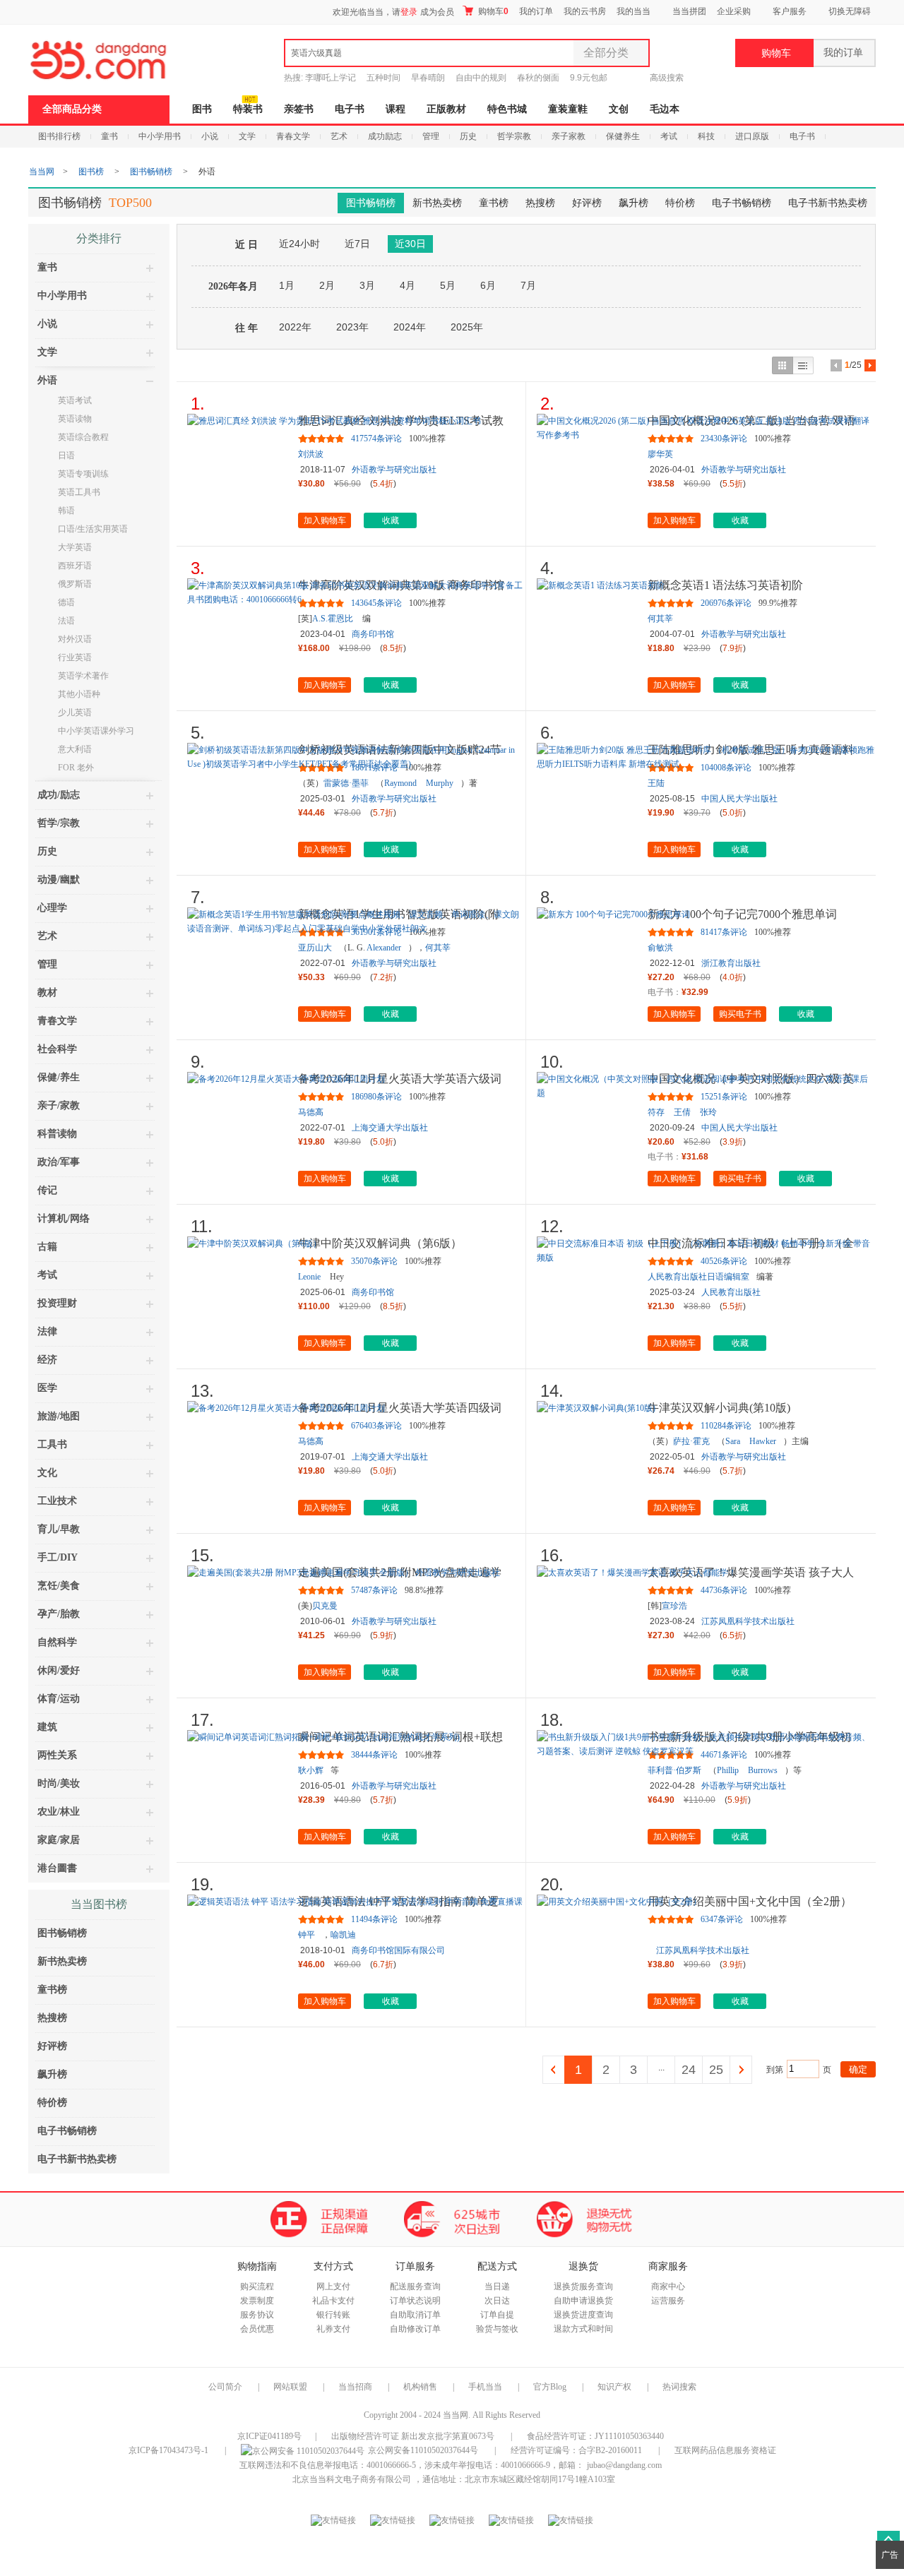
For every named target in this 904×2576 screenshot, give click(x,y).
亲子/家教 (59, 1105)
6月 (488, 285)
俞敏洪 (660, 948)
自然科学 (57, 1642)
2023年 (352, 327)
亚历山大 (315, 948)
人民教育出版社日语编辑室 (698, 1277)
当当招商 (355, 2387)
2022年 (295, 327)
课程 (395, 109)
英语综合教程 (83, 437)
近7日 (357, 244)
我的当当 (634, 11)
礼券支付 (333, 2329)
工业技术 (57, 1501)
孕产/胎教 (59, 1614)
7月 (528, 285)
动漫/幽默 (59, 879)
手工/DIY (58, 1557)
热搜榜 (540, 203)
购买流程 (257, 2286)
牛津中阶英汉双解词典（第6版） (380, 1243)
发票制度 (257, 2301)
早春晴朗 (428, 78)
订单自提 (497, 2315)
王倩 (682, 1112)
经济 (47, 1360)
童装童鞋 (568, 109)
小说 (210, 136)
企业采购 (734, 11)
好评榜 (587, 203)
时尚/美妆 (59, 1783)
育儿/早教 (59, 1529)
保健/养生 (59, 1077)
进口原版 (752, 136)
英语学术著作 (83, 676)
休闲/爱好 (59, 1670)
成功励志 (385, 136)
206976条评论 (726, 603)
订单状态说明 (415, 2301)
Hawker (763, 1441)
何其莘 (660, 619)
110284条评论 (726, 1426)
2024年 (410, 327)
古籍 (47, 1247)
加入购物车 (325, 520)
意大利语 (75, 749)
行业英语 (75, 657)
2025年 (467, 327)
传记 (47, 1190)
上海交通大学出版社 (390, 1128)
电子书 (350, 109)
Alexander (384, 948)
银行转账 (333, 2315)
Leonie (309, 1277)
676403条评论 (376, 1426)
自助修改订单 (415, 2329)
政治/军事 (59, 1162)
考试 (669, 136)
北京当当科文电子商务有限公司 (352, 2479)
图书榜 (91, 172)
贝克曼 (325, 1606)
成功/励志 (59, 795)
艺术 (339, 136)
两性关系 (57, 1755)
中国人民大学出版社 (739, 799)
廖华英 (660, 454)
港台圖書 (57, 1868)
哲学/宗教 (59, 823)
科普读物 (57, 1134)
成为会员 (437, 12)
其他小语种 (79, 694)
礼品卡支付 (333, 2301)
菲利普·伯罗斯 (674, 1770)
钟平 (307, 1935)
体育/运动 (59, 1699)
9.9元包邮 (589, 78)
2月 (327, 285)
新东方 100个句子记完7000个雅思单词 (742, 914)
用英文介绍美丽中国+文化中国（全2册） (750, 1901)
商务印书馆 (373, 634)
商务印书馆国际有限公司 (398, 1950)
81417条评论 (724, 932)
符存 (656, 1112)
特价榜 (680, 203)
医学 (47, 1388)
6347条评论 (722, 1919)
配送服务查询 (415, 2286)
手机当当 (485, 2387)
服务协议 (257, 2315)
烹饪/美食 (59, 1586)
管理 (431, 136)
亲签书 (299, 109)
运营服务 (668, 2301)
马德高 (311, 1112)
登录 (409, 12)
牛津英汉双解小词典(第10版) (719, 1408)
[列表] (803, 365)
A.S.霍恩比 (333, 619)
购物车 (492, 11)
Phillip (728, 1770)
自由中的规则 (481, 78)
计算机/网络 (64, 1218)
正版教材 (446, 109)
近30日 (410, 244)
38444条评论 (374, 1755)
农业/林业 (59, 1812)
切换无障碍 (850, 11)
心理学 (52, 908)
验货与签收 (497, 2329)
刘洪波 (311, 454)
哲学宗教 (514, 136)
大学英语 (75, 547)
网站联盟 (290, 2387)
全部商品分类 (72, 109)
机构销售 (420, 2387)
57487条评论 (374, 1590)
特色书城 (507, 109)
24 (689, 2070)
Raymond (400, 783)
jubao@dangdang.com (624, 2465)
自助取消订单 (415, 2315)
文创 (619, 109)
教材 (47, 992)
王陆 (656, 783)
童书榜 (494, 203)
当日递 (497, 2286)
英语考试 (75, 400)
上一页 (554, 2070)
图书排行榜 (59, 136)
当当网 (42, 172)
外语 (47, 380)
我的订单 (536, 11)
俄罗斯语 (75, 584)
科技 (706, 136)
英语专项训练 (83, 474)
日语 (66, 455)
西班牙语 (75, 566)
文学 (247, 136)
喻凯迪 (343, 1935)
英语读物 (75, 419)
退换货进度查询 (583, 2315)
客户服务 (790, 11)
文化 (47, 1473)
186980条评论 (376, 1097)
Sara (733, 1441)
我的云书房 (585, 11)
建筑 (47, 1727)
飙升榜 (634, 203)
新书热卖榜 (437, 203)
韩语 (66, 511)
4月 (408, 285)
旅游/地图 (59, 1416)
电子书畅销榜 (742, 203)
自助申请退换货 (583, 2301)
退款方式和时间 (583, 2329)
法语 (66, 621)
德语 (66, 602)
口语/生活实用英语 (93, 529)
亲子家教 (569, 136)
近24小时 (299, 244)
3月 (367, 285)
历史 (468, 136)
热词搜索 (679, 2387)
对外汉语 (75, 639)
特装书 (248, 109)
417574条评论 (376, 439)
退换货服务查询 (583, 2286)
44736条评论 (724, 1590)
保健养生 (623, 136)
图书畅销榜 (151, 172)
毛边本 (665, 109)
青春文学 (293, 136)
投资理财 (57, 1303)
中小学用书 (160, 136)
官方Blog (550, 2387)
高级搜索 (667, 78)
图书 (202, 109)
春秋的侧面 (538, 78)
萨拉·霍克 (691, 1441)
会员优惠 (257, 2329)
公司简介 (225, 2387)
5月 (448, 285)
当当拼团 (689, 11)
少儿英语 (75, 712)
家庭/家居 (59, 1840)
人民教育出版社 (731, 1292)
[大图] (782, 365)
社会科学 (57, 1049)
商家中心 (668, 2286)
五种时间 (383, 78)
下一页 (741, 2070)
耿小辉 (311, 1770)
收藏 (391, 520)
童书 (109, 136)
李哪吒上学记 (331, 78)
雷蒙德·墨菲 (346, 783)
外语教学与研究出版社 (394, 470)
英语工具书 (79, 492)
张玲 (708, 1112)
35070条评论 (374, 1261)
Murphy (440, 783)
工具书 (52, 1444)
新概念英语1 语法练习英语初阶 (725, 585)
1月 (287, 285)
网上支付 (333, 2286)
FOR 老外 (76, 768)
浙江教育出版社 (731, 963)
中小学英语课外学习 (96, 731)
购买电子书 (740, 1014)
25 (716, 2070)
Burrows (763, 1770)
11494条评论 (374, 1919)
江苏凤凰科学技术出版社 (748, 1621)
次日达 (497, 2301)
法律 (47, 1331)
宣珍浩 (674, 1606)
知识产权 (615, 2387)
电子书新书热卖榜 (828, 203)
